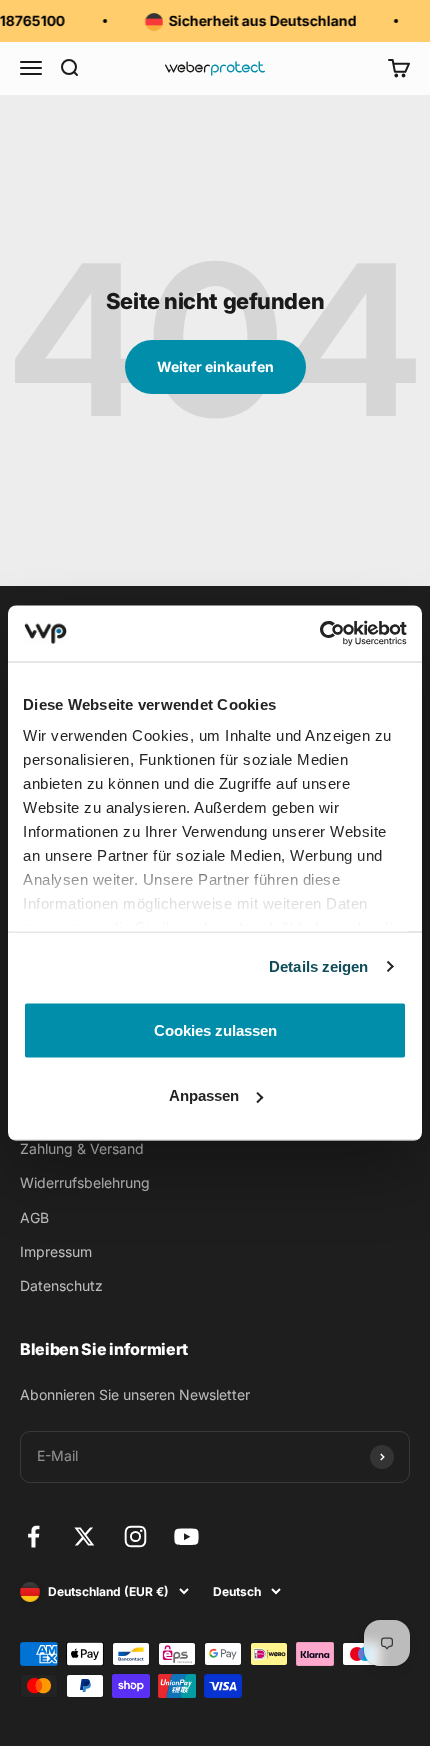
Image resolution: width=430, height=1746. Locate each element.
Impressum (56, 1251)
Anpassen (204, 1095)
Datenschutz (61, 1285)
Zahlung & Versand (82, 1148)
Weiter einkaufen (215, 366)
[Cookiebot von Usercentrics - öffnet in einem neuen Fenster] (319, 634)
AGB (34, 1217)
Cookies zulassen (215, 1029)
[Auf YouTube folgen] (186, 1536)
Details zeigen (318, 966)
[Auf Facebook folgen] (33, 1536)
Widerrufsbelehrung (85, 1182)
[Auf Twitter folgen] (84, 1536)
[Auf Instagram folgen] (135, 1536)
